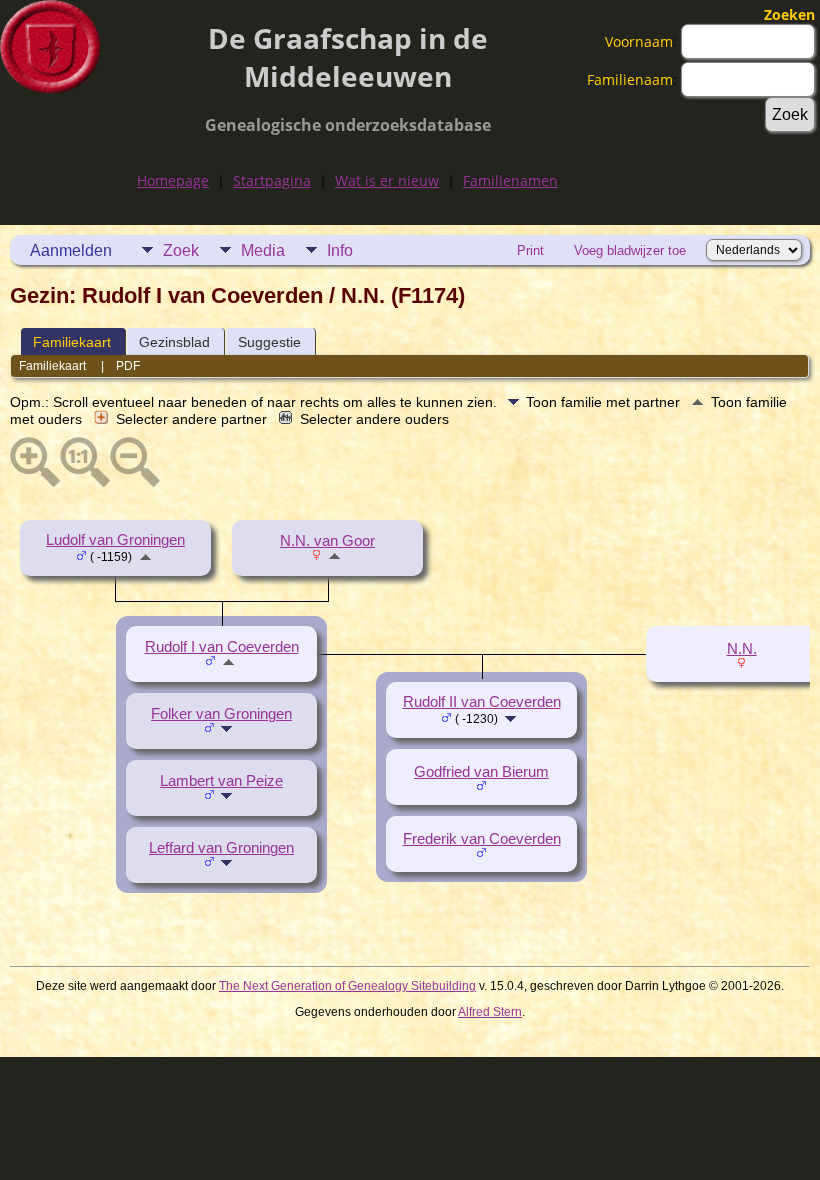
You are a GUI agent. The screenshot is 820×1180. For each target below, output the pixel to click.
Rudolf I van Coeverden (222, 647)
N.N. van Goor (327, 541)
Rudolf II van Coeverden (482, 702)
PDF (128, 366)
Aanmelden (71, 250)
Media (263, 250)
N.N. (742, 649)
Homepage (173, 180)
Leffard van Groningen (221, 848)
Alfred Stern (490, 1012)
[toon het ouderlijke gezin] (145, 556)
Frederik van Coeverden (482, 839)
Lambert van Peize (221, 781)
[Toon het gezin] (228, 728)
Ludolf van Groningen (115, 540)
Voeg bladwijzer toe (630, 250)
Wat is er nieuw (387, 180)
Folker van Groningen (221, 714)
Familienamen (510, 180)
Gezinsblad (174, 342)
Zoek (181, 250)
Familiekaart (72, 342)
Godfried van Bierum (481, 772)
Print (530, 250)
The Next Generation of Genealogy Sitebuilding (347, 986)
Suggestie (269, 342)
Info (340, 250)
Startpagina (272, 180)
